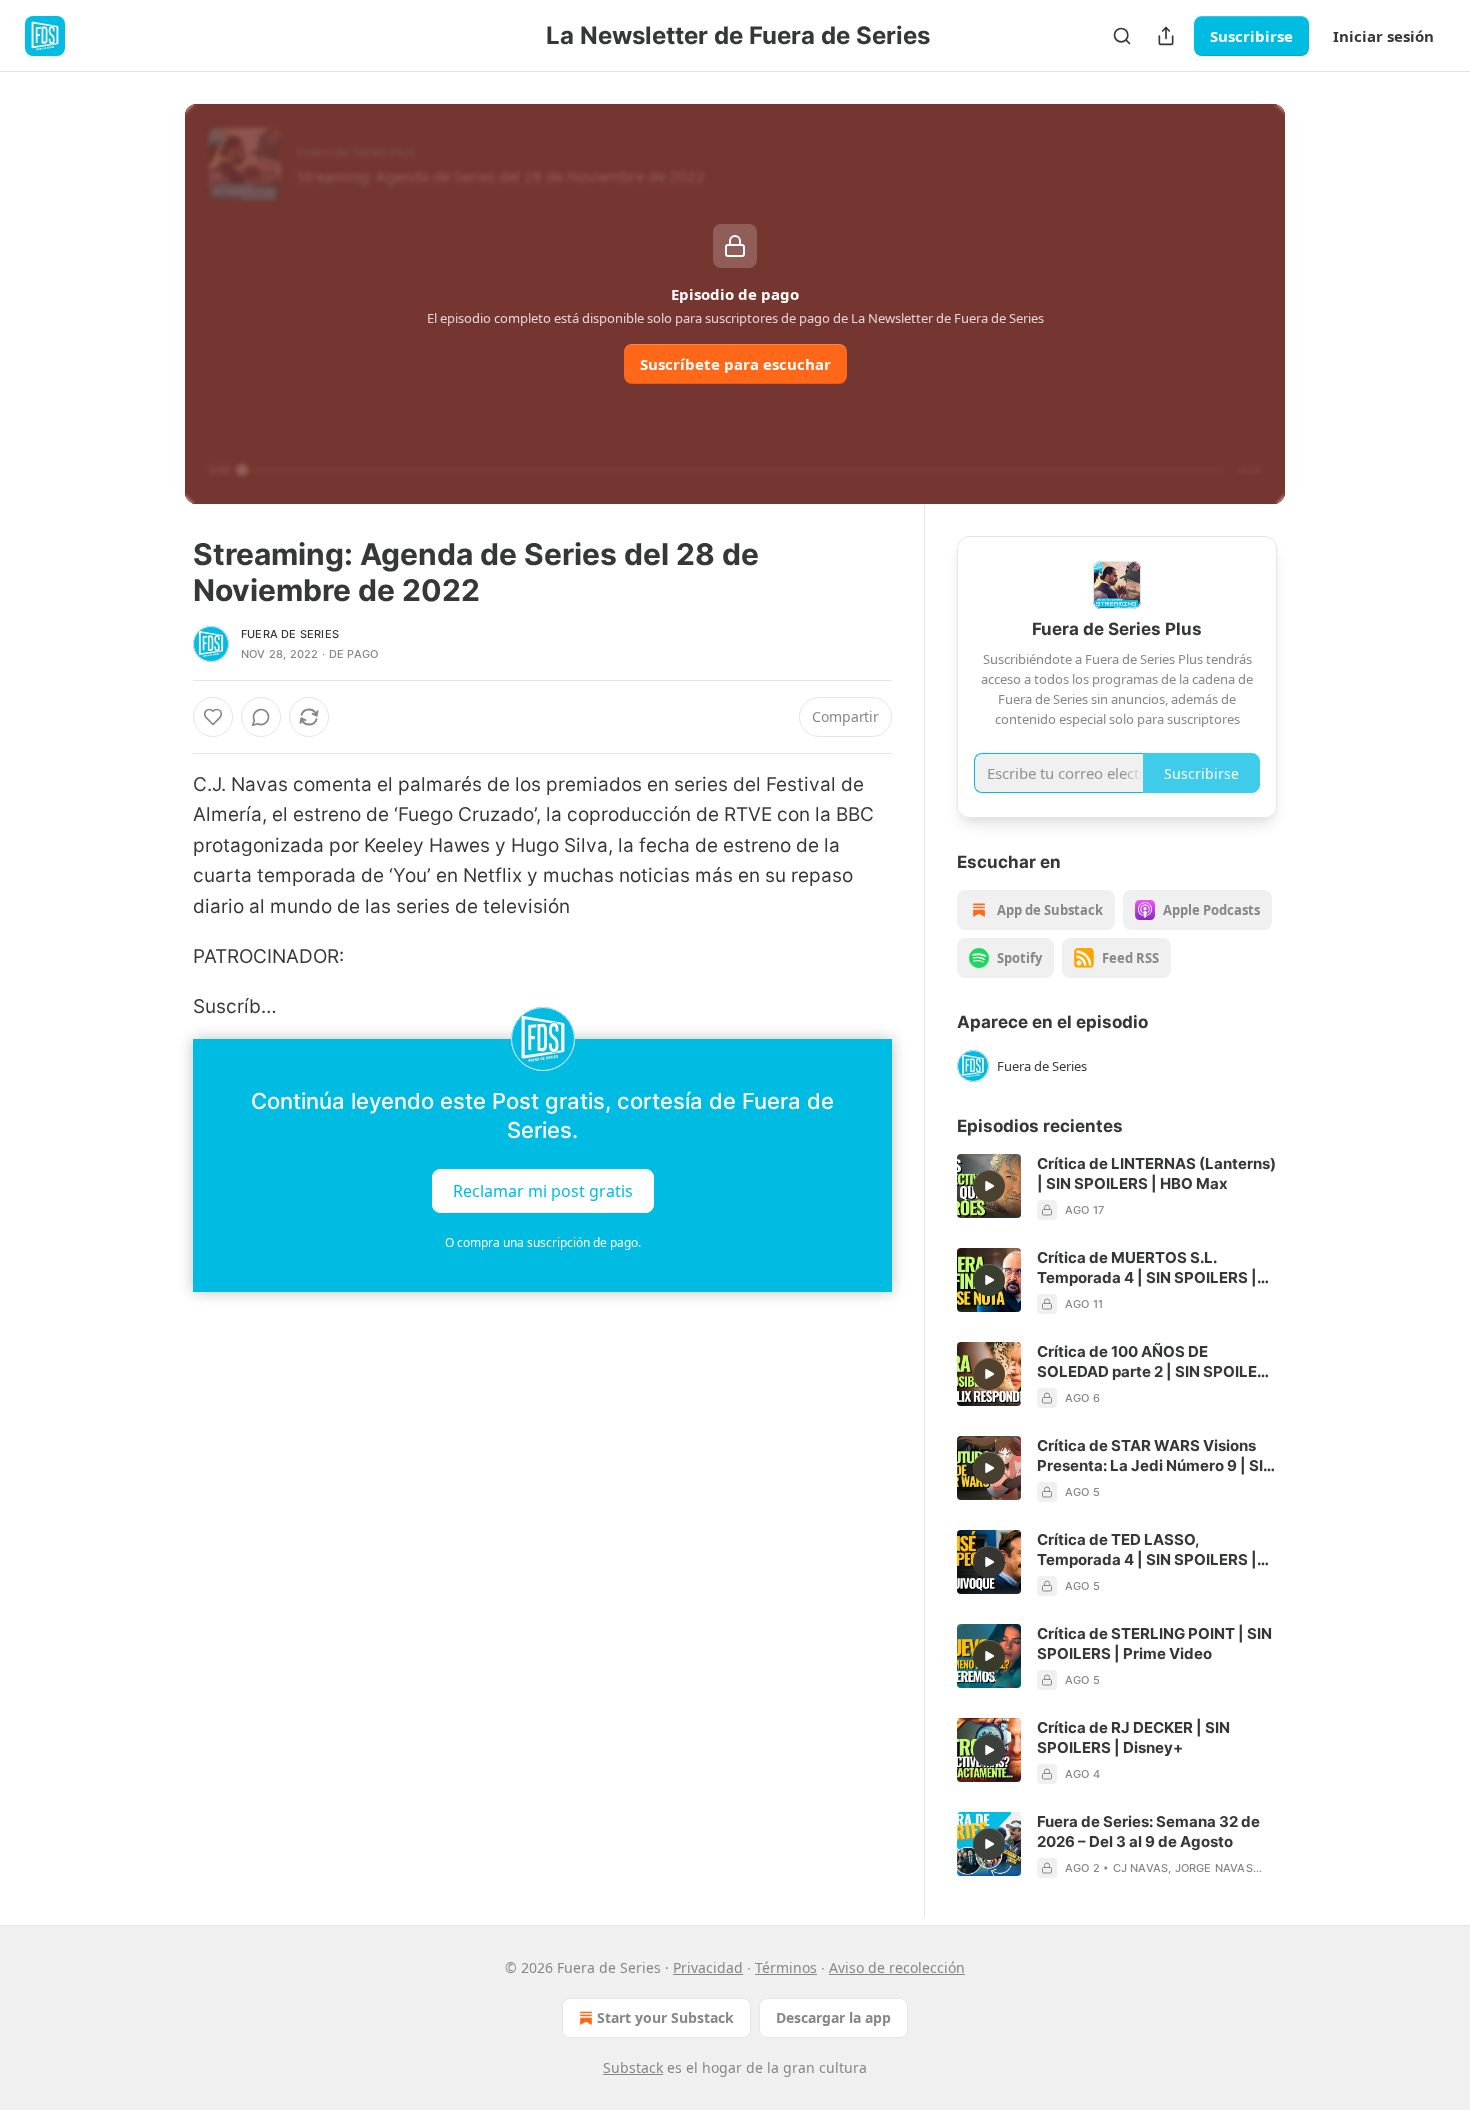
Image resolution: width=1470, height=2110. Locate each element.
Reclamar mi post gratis (543, 1190)
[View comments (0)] (261, 717)
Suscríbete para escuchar (735, 364)
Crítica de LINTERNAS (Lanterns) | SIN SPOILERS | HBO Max (1156, 1173)
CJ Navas (1141, 1868)
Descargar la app (833, 2017)
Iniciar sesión (1383, 36)
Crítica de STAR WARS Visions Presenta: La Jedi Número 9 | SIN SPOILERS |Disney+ (1155, 1456)
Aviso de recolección (897, 1967)
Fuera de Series (290, 634)
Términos (786, 1967)
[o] (989, 1186)
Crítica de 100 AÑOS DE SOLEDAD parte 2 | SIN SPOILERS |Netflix (1157, 1362)
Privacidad (708, 1967)
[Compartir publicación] (1166, 36)
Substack (633, 2067)
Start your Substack (665, 2017)
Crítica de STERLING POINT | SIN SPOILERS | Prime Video (1154, 1643)
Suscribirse (1251, 36)
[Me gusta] (213, 717)
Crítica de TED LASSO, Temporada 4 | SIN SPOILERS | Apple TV (1147, 1550)
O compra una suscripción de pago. (543, 1242)
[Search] (1122, 36)
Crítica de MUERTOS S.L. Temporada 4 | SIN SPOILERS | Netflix (1147, 1268)
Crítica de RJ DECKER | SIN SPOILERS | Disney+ (1133, 1737)
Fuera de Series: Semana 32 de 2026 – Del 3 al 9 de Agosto (1148, 1831)
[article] (1117, 1187)
